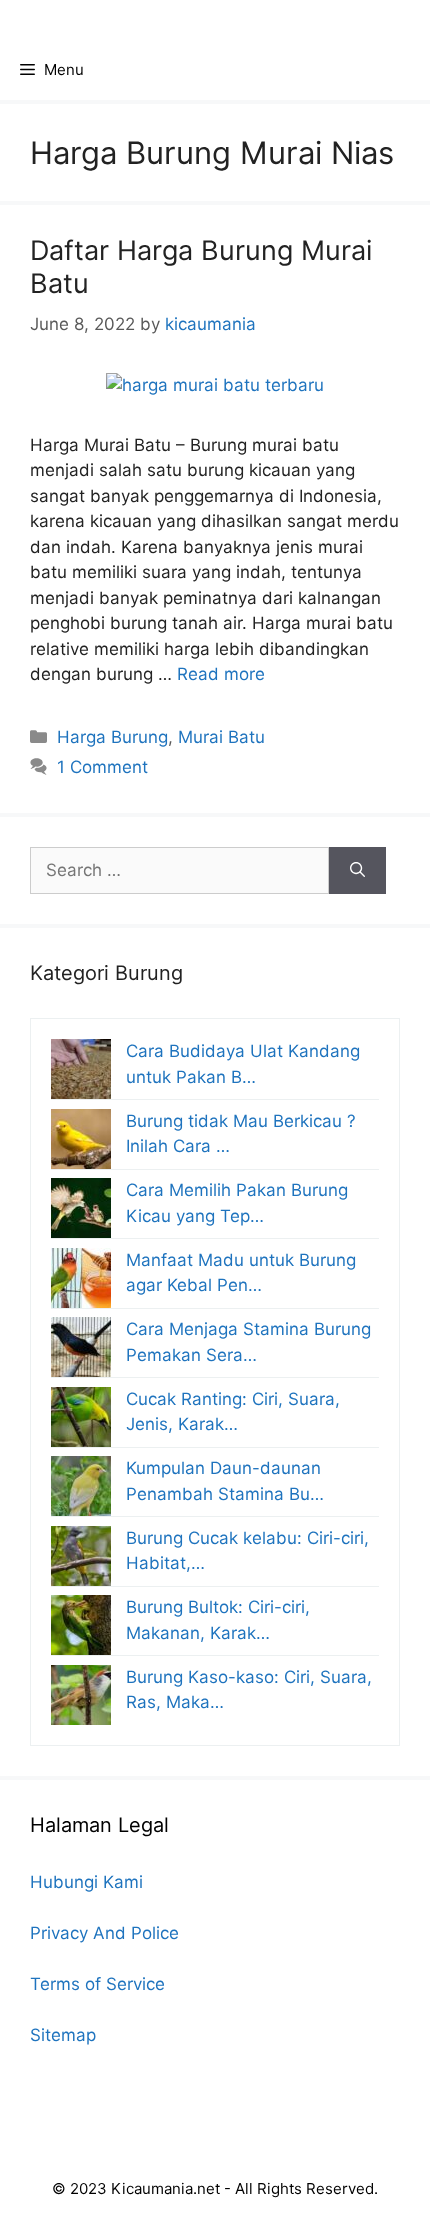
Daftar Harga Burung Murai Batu (201, 266)
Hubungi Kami (86, 1882)
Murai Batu (221, 737)
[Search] (357, 871)
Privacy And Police (104, 1933)
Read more (221, 674)
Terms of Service (97, 1984)
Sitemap (63, 2035)
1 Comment (102, 767)
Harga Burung (112, 737)
